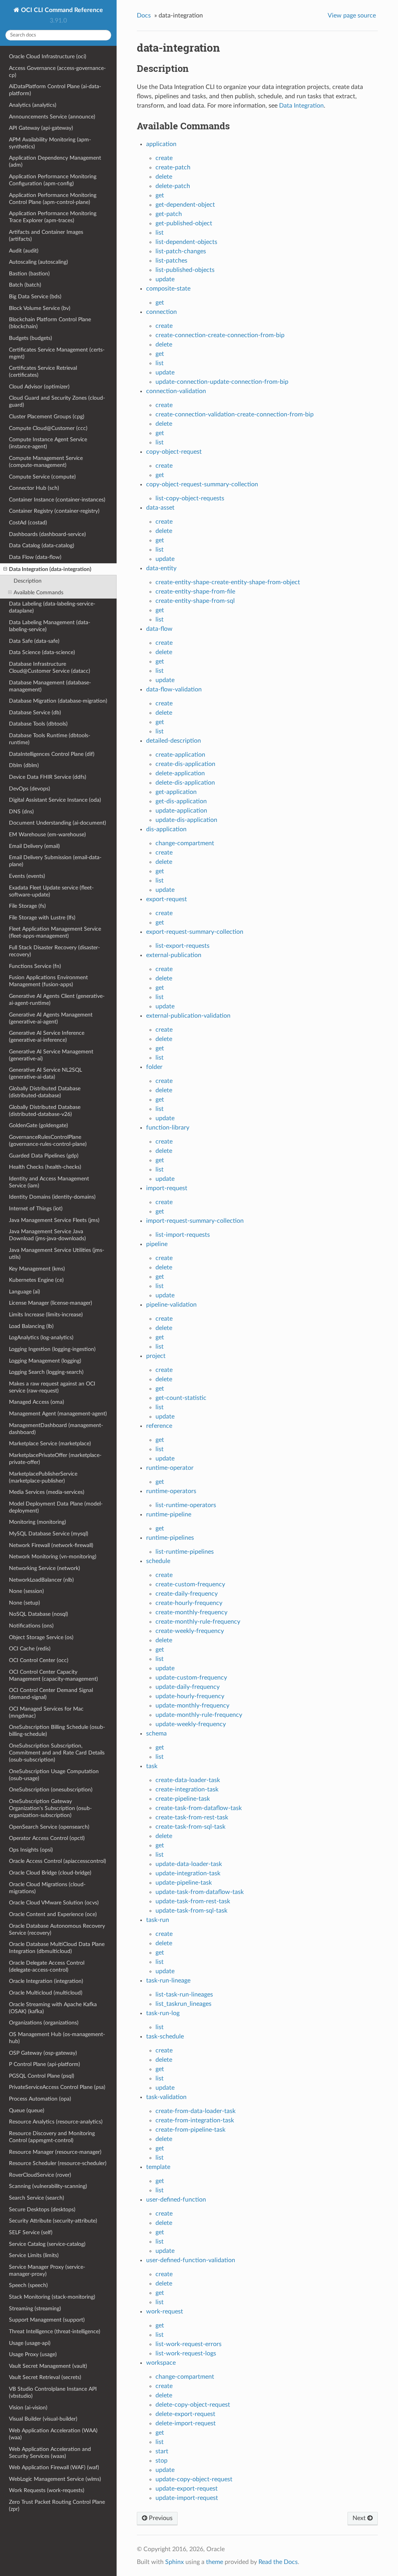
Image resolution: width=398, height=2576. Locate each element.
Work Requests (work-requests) (47, 2490)
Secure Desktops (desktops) (42, 2210)
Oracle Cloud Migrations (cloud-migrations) (47, 1888)
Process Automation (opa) (40, 2099)
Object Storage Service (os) (41, 1637)
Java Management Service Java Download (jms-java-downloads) (47, 1235)
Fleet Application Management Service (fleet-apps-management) (55, 932)
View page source (352, 16)
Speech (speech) (28, 2285)
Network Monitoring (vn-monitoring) (53, 1557)
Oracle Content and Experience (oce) (53, 1914)
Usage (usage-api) (30, 2343)
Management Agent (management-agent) (58, 1414)
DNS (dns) (21, 812)
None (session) (26, 1591)
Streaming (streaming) (35, 2309)
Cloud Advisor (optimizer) (39, 387)
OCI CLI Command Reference (61, 10)
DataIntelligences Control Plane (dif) (52, 754)
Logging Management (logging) (45, 1361)
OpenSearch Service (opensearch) (49, 1827)
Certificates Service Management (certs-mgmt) (57, 353)
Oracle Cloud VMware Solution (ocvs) (54, 1903)
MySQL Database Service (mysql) (49, 1534)
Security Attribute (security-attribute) (53, 2221)
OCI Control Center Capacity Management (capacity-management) (53, 1675)
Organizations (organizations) (44, 2023)
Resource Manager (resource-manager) (55, 2152)
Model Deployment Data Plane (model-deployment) (56, 1507)
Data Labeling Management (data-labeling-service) (50, 626)
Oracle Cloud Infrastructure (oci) (48, 57)
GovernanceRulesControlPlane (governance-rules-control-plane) (48, 1141)
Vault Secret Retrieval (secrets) (45, 2377)
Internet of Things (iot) (36, 1209)
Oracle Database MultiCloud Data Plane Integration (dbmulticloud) (57, 1948)
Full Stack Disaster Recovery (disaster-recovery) (54, 951)
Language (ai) (24, 1292)
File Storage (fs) (27, 906)
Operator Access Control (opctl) (47, 1838)
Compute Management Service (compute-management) (46, 462)
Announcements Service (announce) (52, 117)
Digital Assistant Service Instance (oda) (55, 800)
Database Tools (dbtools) (38, 724)
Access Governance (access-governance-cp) (57, 72)
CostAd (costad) (28, 523)
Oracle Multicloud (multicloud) (46, 1993)
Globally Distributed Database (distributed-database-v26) (45, 1111)
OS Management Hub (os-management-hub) (57, 2038)
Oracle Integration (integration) (46, 1981)
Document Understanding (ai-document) (58, 823)
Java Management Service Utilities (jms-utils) (57, 1254)
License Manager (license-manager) (51, 1303)
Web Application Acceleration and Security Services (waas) (50, 2453)
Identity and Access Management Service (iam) (49, 1182)
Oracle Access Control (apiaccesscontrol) (58, 1861)
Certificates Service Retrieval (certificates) (43, 372)
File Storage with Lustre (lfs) (42, 918)
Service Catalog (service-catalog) (47, 2244)
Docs (144, 16)
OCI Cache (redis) (30, 1649)
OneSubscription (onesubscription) (51, 1790)
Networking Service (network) (45, 1568)
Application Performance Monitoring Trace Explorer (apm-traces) (53, 217)
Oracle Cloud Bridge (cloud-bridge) (50, 1873)
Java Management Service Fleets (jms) (54, 1220)
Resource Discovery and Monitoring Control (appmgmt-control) (52, 2137)
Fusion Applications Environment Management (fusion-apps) (48, 981)
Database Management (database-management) (50, 686)
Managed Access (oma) (37, 1402)
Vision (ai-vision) (28, 2408)
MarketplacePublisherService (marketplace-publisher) (43, 1477)
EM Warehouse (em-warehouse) (47, 835)
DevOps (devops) (30, 789)
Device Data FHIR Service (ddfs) (48, 777)
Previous (160, 2518)
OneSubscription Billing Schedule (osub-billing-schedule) (57, 1731)
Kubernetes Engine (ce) (36, 1280)
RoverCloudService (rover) (40, 2175)
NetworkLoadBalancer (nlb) (41, 1580)
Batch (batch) (25, 285)
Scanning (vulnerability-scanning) (48, 2186)
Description (28, 581)
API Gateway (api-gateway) (41, 128)
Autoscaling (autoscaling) (38, 262)
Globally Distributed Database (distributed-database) (45, 1092)
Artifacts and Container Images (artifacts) (46, 236)
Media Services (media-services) (47, 1492)
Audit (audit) (24, 251)
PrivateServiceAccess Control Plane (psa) (57, 2087)
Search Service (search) (37, 2198)
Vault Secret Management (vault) (48, 2366)
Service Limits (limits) (34, 2255)
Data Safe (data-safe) (34, 641)
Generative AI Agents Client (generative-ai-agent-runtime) (57, 1000)
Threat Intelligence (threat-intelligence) (55, 2331)
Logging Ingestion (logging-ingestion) (52, 1349)
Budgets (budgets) (31, 338)
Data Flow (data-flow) (35, 557)
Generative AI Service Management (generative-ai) (51, 1055)
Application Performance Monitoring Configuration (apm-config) (53, 180)
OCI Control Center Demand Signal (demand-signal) (51, 1694)
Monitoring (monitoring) (38, 1522)
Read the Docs (278, 2562)
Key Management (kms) (37, 1269)
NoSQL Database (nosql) (38, 1614)
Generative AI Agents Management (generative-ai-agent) (51, 1018)
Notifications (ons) (31, 1626)
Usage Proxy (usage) (33, 2354)
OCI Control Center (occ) (39, 1660)
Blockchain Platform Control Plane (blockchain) (50, 323)
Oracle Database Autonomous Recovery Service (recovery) (57, 1929)
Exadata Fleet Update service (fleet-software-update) (51, 891)
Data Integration (301, 106)
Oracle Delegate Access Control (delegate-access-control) (47, 1966)
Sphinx (175, 2562)
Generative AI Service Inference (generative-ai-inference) (47, 1036)
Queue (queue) (27, 2110)
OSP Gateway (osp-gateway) (43, 2053)
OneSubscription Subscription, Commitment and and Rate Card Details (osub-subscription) (57, 1753)
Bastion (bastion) (29, 274)
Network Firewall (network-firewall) (51, 1545)
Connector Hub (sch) (34, 488)
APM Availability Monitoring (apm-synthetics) (50, 143)
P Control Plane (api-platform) (45, 2064)
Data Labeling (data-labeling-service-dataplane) (52, 607)
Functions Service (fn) (35, 966)
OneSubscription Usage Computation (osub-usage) (54, 1775)
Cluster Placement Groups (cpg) (47, 417)
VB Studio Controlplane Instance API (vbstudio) (53, 2392)
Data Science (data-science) (42, 652)
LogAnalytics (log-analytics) (41, 1338)
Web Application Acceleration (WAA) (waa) (53, 2434)
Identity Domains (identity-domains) (52, 1197)
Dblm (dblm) (24, 765)
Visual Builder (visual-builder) (43, 2419)
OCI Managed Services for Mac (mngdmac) (46, 1712)
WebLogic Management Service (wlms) (55, 2479)
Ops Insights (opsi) (31, 1850)
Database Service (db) (35, 713)
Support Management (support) (47, 2320)
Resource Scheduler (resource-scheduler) (58, 2163)
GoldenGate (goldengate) (38, 1125)
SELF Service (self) (31, 2232)
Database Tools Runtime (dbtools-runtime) (50, 739)
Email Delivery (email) (34, 846)
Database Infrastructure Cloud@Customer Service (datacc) (50, 667)
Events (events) (27, 876)
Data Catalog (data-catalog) (42, 546)
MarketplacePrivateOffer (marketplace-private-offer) (55, 1459)
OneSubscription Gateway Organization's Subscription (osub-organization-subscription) (50, 1808)
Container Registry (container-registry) (54, 511)
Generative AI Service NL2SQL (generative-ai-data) (45, 1073)
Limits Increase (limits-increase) (46, 1315)
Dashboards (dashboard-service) (47, 534)
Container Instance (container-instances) (57, 500)
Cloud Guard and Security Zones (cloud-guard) (57, 401)
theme (215, 2562)
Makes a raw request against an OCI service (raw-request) (52, 1387)
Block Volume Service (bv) (40, 308)
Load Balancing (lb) (31, 1326)
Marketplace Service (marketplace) (50, 1444)
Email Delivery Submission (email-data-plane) (55, 861)
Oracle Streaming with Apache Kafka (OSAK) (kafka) (53, 2008)
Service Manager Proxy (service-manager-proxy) (47, 2271)
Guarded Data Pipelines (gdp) (44, 1156)
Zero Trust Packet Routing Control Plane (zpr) (57, 2506)
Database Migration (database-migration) (58, 701)
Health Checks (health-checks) (45, 1167)
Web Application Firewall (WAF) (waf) (54, 2467)
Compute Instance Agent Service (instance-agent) (48, 443)
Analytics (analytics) (33, 105)
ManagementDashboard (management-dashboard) (56, 1429)
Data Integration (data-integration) (50, 569)
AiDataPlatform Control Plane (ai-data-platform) (55, 90)
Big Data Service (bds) (35, 297)
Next (360, 2518)
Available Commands (38, 593)
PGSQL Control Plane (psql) (42, 2076)
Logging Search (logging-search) (46, 1372)
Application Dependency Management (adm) (55, 161)
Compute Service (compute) (42, 477)
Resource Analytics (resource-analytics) (56, 2122)
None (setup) (24, 1603)
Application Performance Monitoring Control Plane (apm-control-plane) (53, 199)
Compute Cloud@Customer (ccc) (48, 428)
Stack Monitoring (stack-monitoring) (52, 2297)
